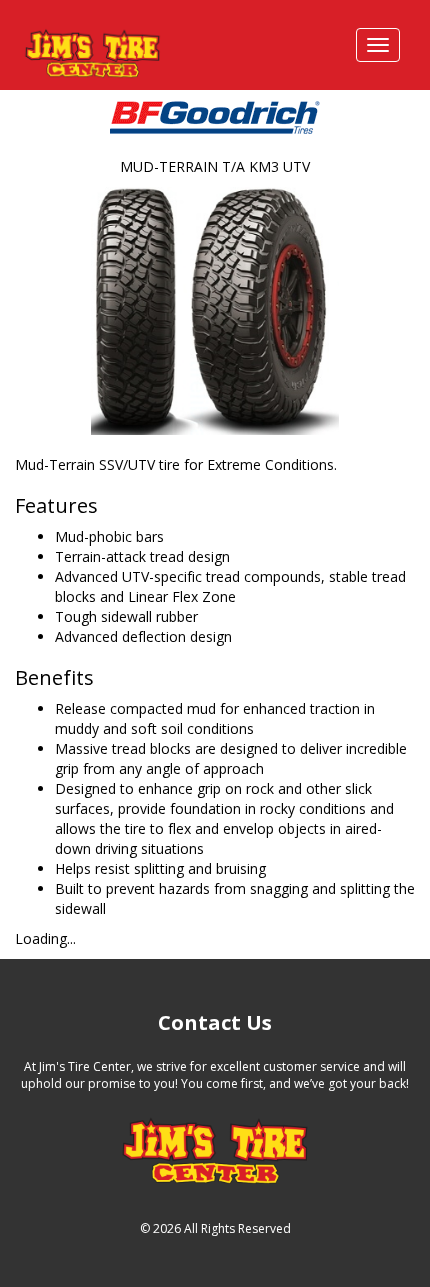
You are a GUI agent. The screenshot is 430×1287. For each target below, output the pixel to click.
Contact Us (215, 1022)
